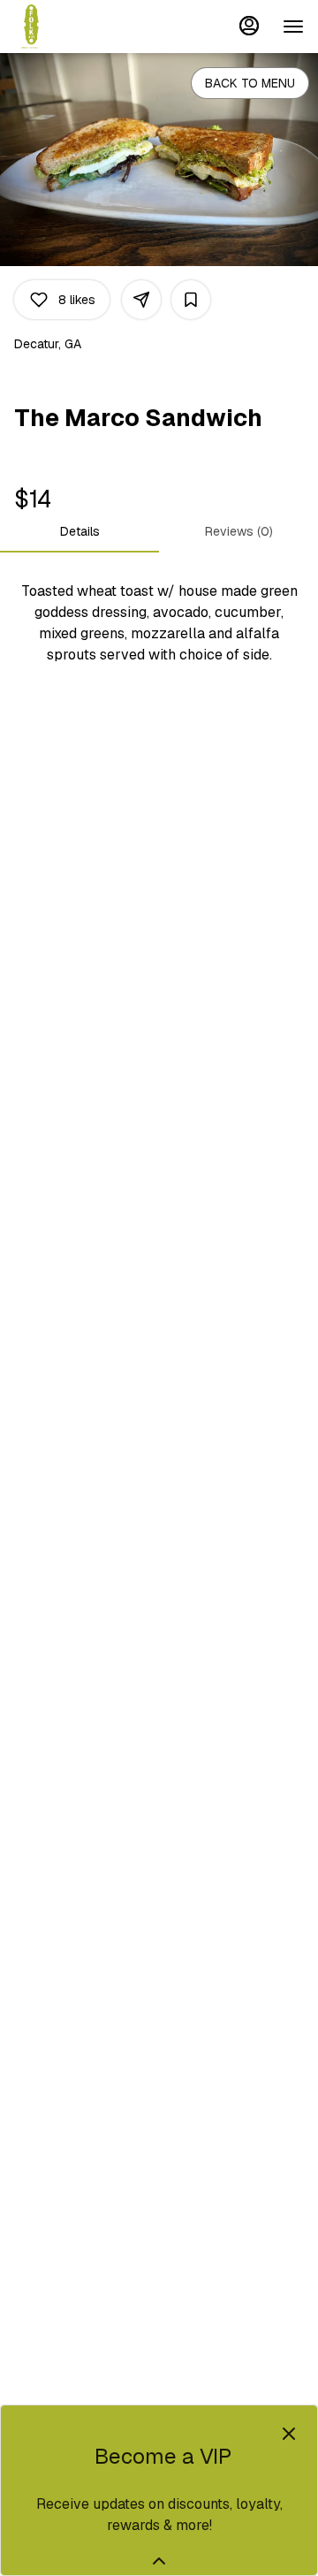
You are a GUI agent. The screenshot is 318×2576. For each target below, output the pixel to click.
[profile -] (249, 26)
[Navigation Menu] (293, 27)
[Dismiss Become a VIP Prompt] (289, 2434)
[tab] (79, 531)
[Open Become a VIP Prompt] (159, 2561)
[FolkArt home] (94, 27)
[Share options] (141, 300)
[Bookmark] (191, 300)
